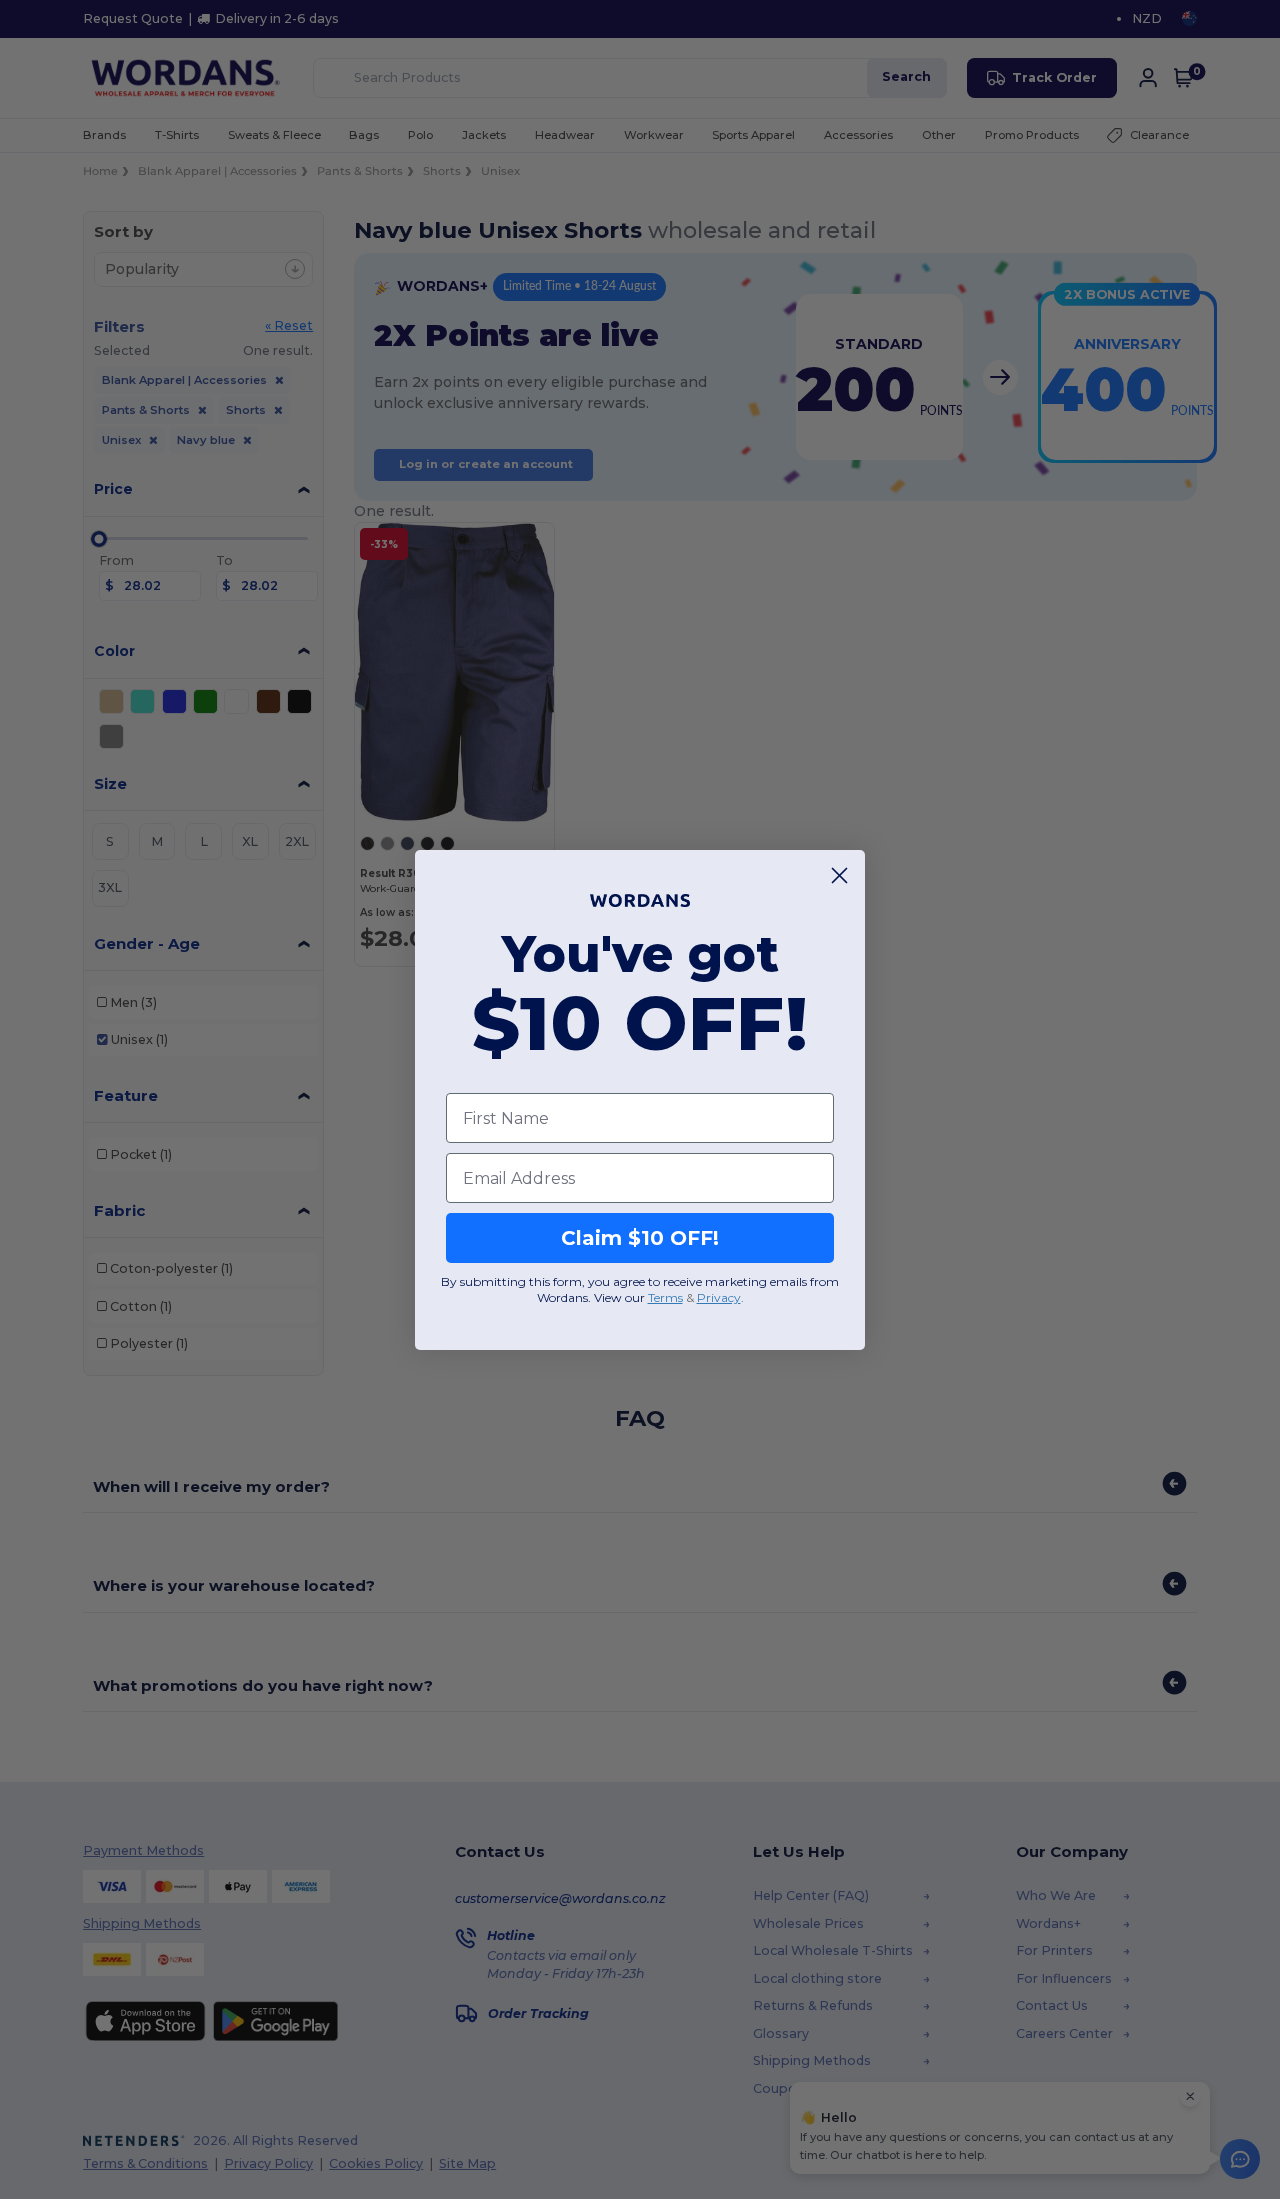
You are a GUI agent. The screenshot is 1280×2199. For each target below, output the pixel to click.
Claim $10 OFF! (640, 1238)
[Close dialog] (839, 875)
